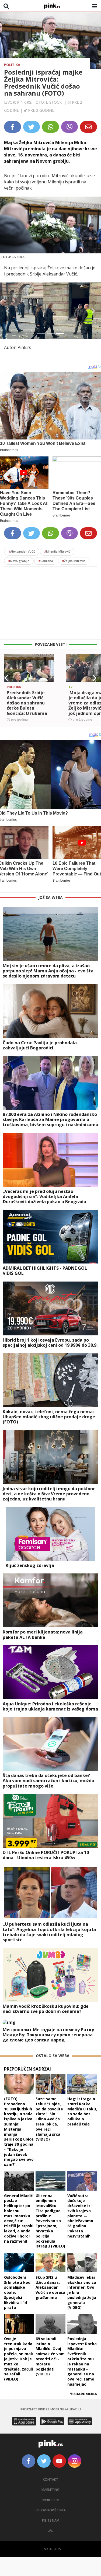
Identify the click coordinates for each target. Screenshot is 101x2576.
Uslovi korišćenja (51, 2510)
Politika (12, 65)
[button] (8, 311)
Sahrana (46, 561)
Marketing (50, 2490)
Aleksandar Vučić (22, 551)
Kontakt (50, 2479)
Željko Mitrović (74, 561)
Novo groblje (19, 561)
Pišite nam (51, 2520)
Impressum (50, 2500)
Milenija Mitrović (57, 551)
